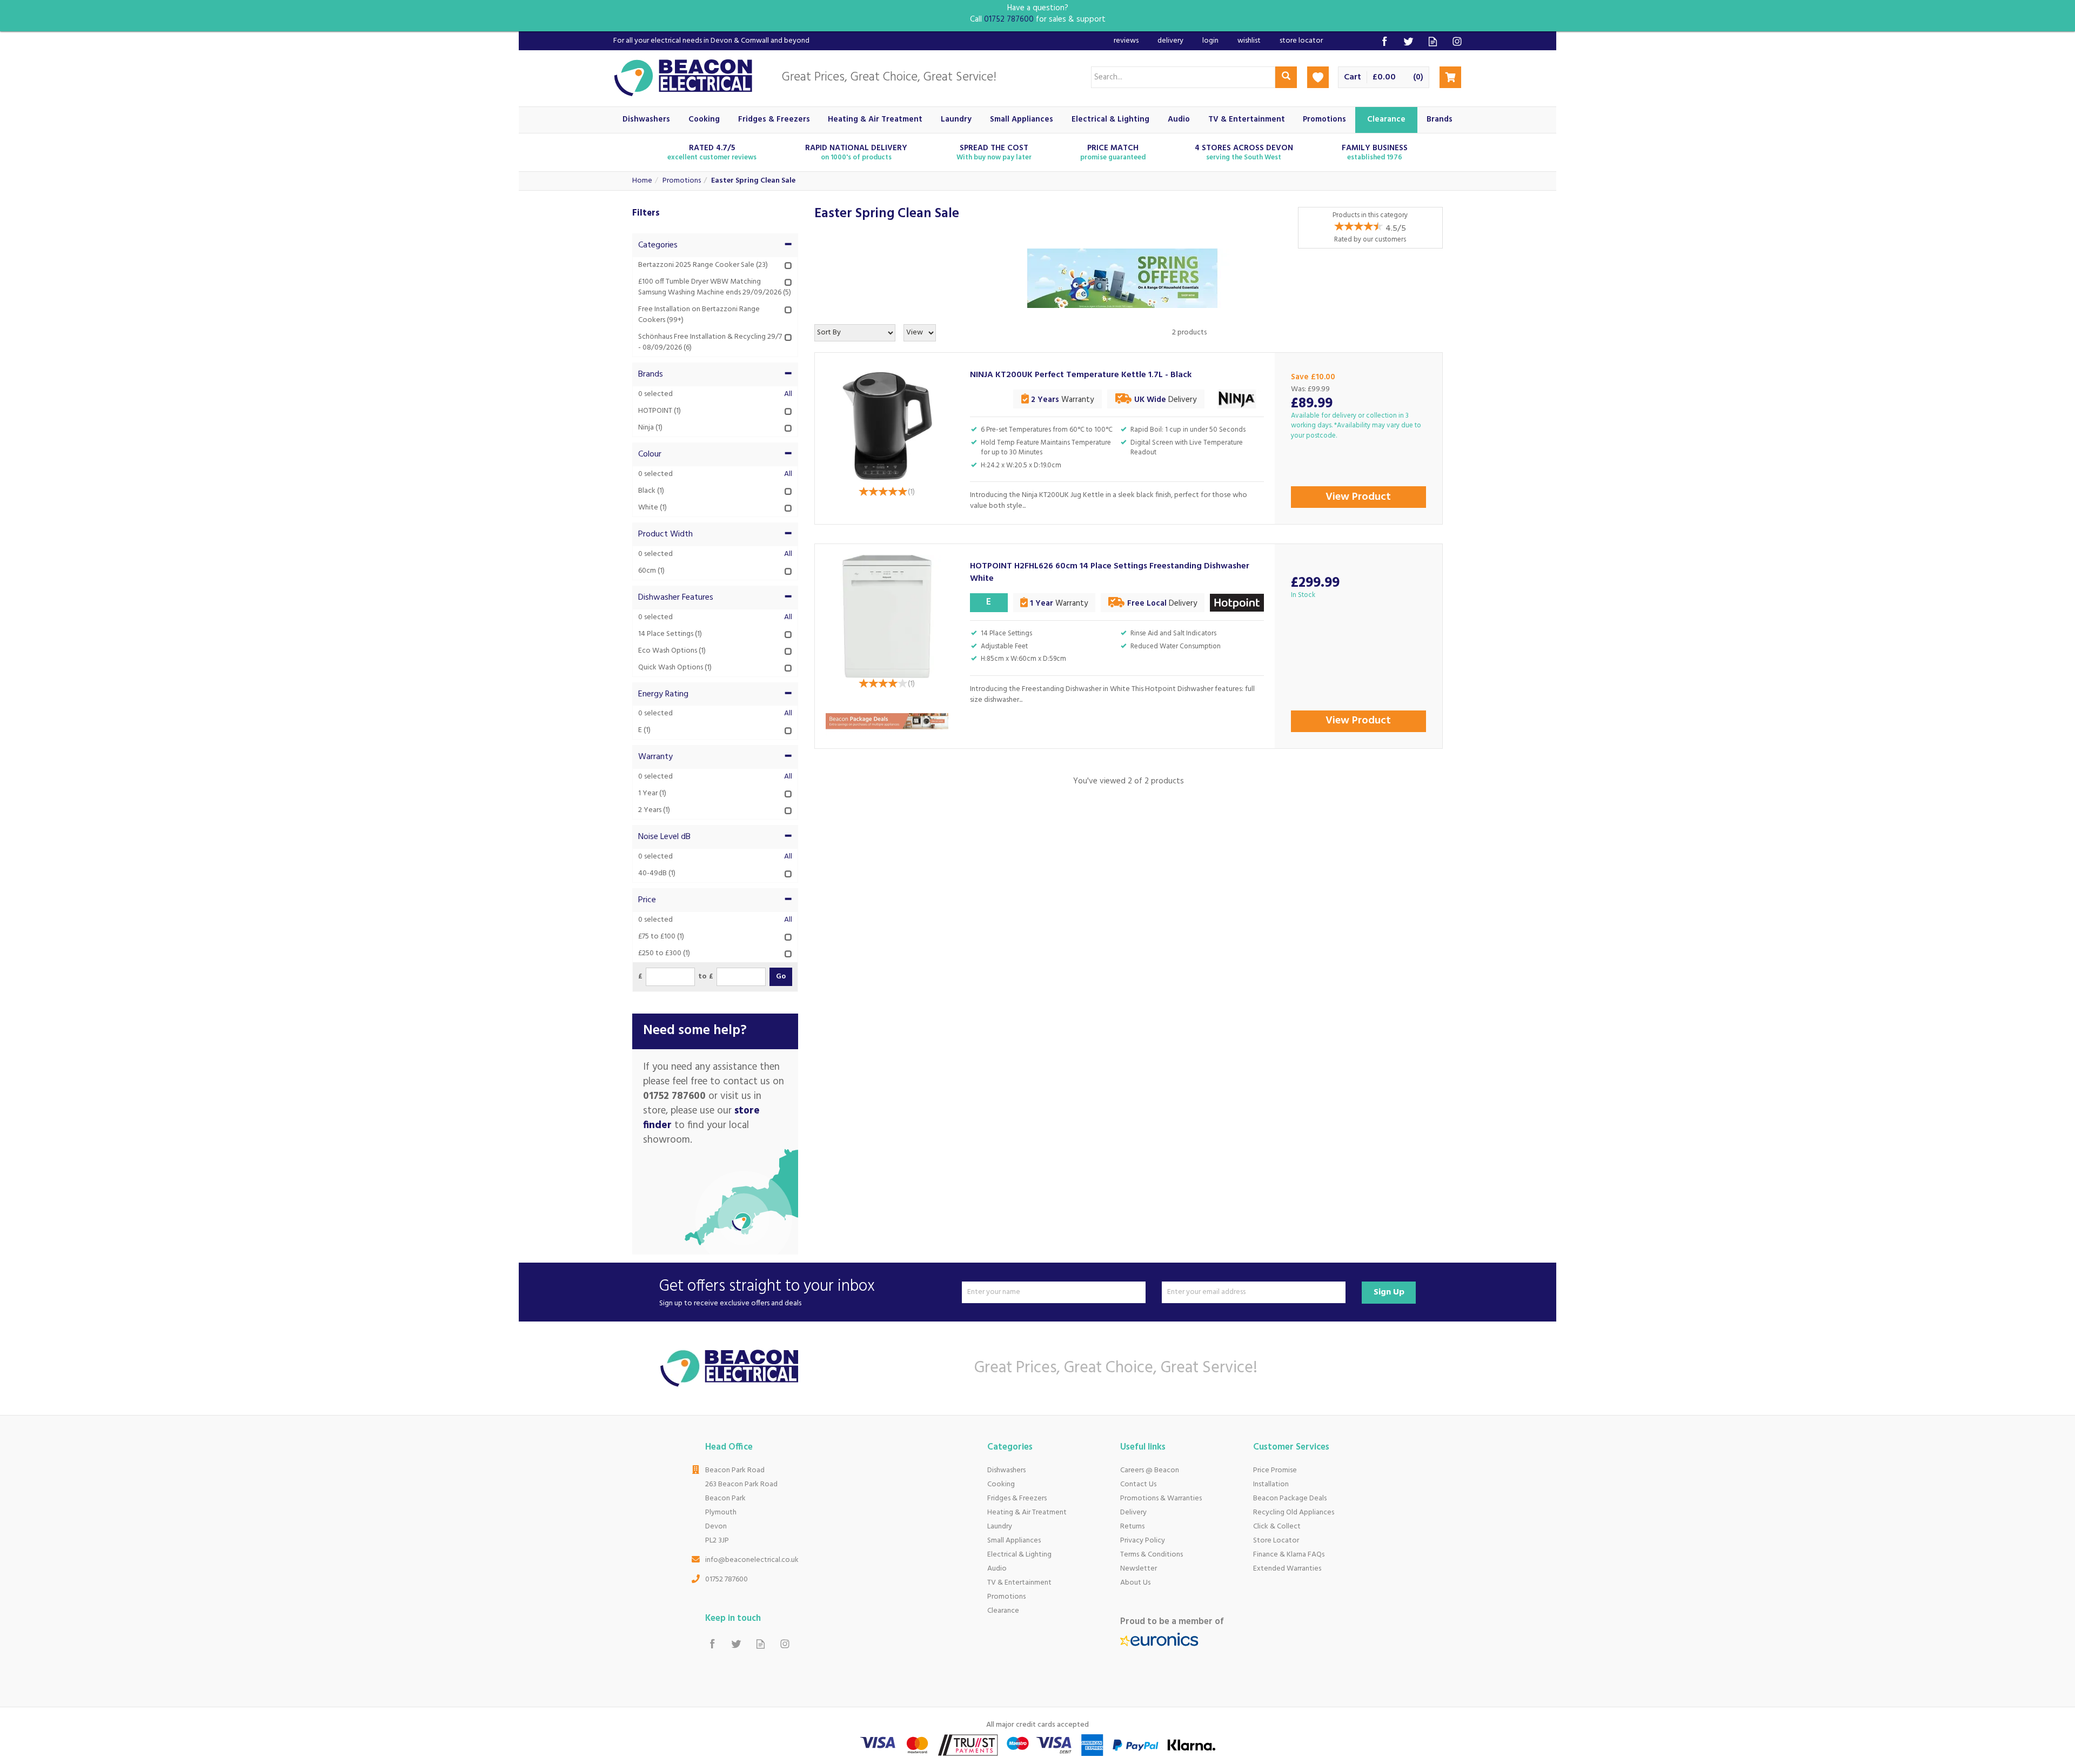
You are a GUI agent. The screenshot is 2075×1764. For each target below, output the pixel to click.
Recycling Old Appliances (1294, 1513)
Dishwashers (1006, 1470)
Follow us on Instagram (1457, 41)
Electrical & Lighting (1019, 1555)
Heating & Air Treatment (1027, 1513)
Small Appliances (1014, 1541)
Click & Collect (1277, 1527)
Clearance (1003, 1611)
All (788, 394)
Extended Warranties (1287, 1569)
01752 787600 (727, 1579)
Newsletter (1139, 1569)
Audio (997, 1569)
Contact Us (1138, 1484)
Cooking (1001, 1484)
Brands (651, 374)
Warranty (655, 757)
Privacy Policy (1143, 1541)
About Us (1135, 1583)
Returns (1132, 1527)
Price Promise (1275, 1470)
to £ (706, 977)
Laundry (1000, 1527)
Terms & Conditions (1152, 1555)
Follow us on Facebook (1384, 41)
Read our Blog (1433, 41)
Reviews (1126, 41)
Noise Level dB (664, 837)
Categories (658, 245)
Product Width (665, 534)
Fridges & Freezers (1017, 1498)
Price (647, 900)
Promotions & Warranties (1161, 1498)
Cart (1353, 78)
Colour (650, 454)
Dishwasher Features (676, 598)
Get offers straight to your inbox (767, 1292)
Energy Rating (663, 694)
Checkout (1450, 77)
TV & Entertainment (1019, 1583)
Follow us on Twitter (1408, 41)
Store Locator (1276, 1541)
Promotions (1006, 1597)
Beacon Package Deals (1290, 1498)
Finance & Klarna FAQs (1289, 1555)
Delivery (1133, 1513)
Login (1210, 41)
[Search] (1286, 77)
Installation (1271, 1484)
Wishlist (1249, 41)
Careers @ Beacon (1150, 1470)
